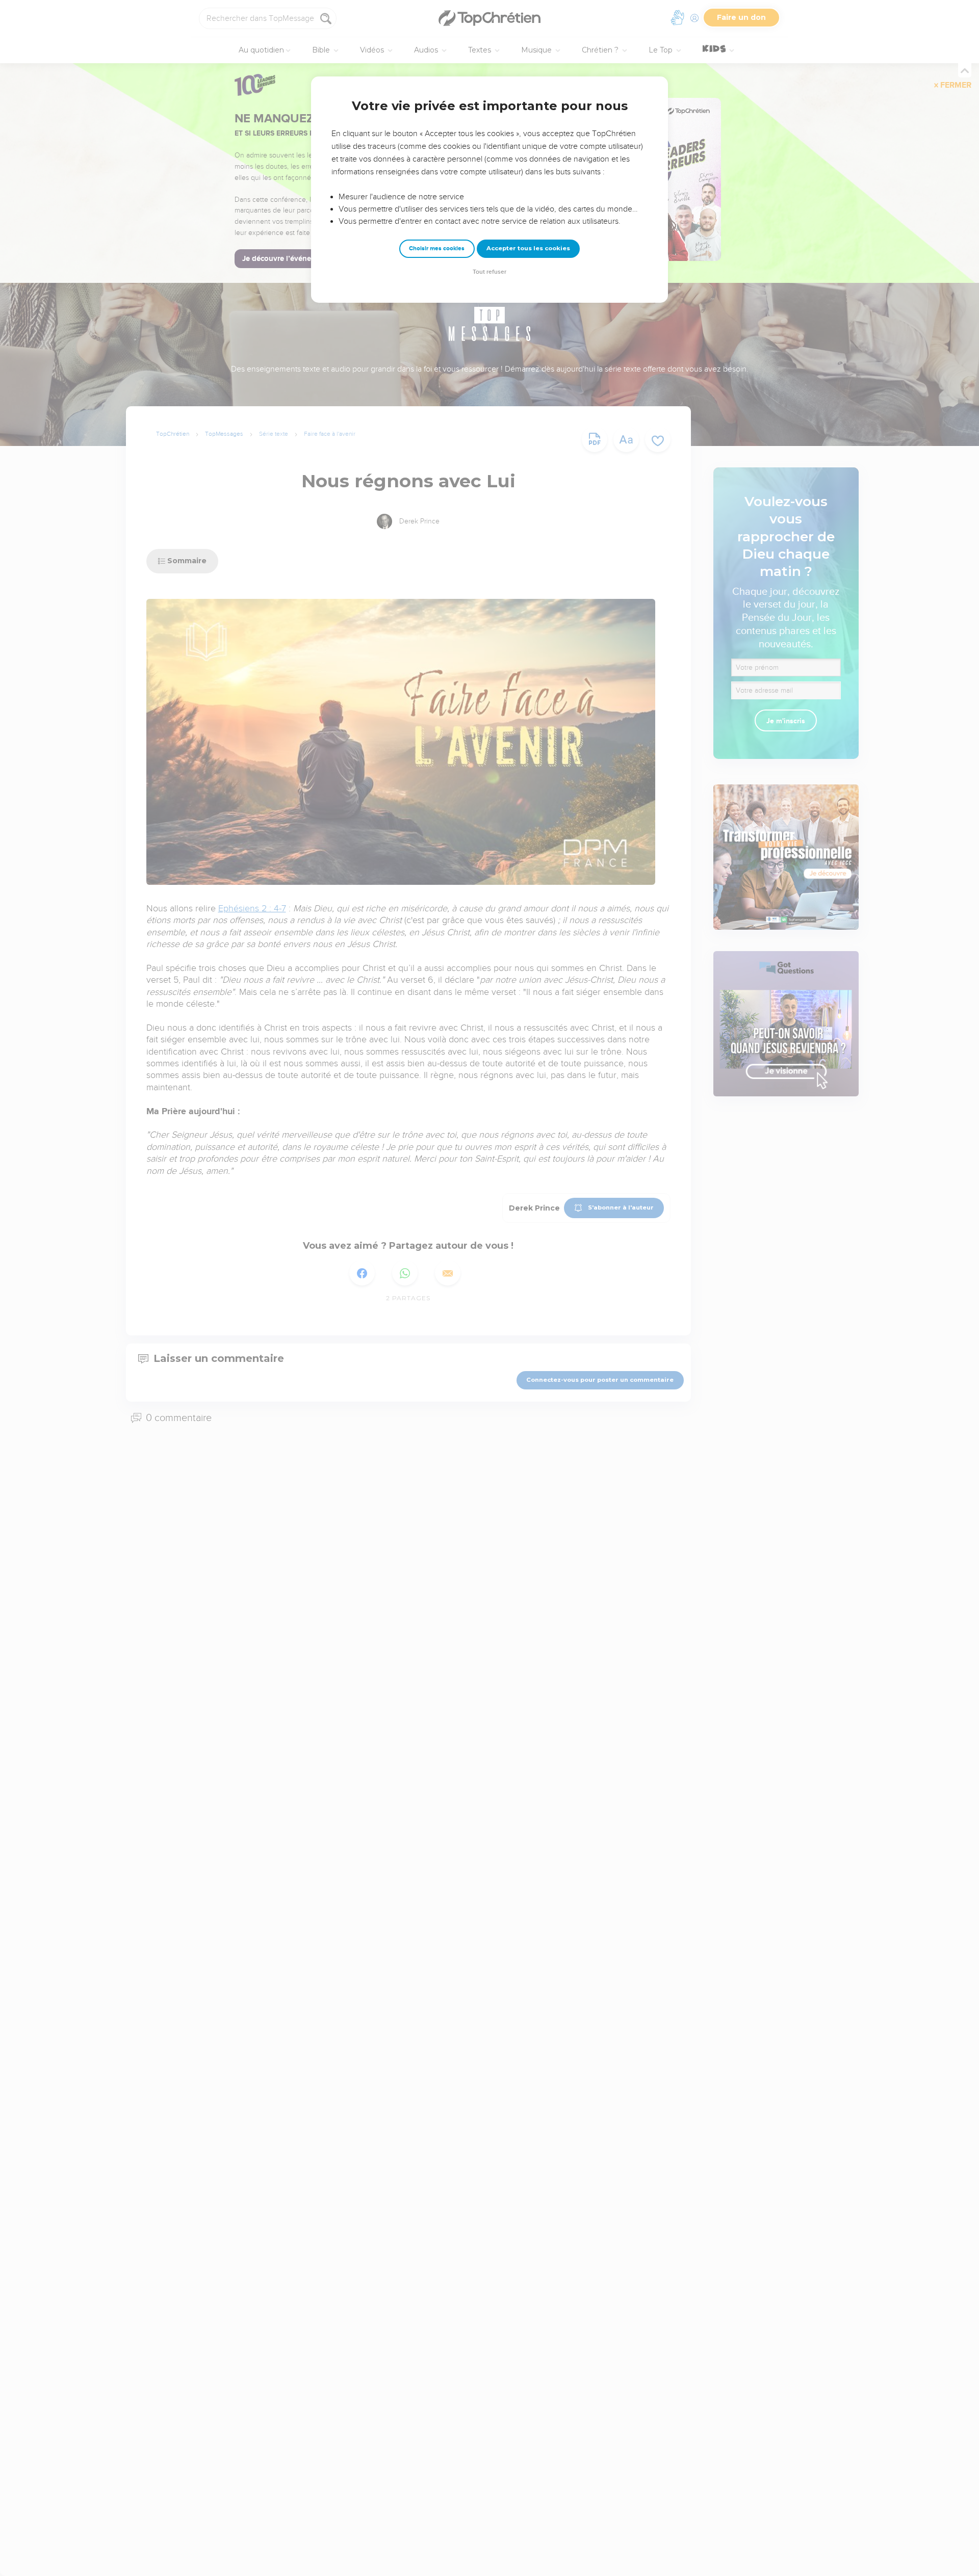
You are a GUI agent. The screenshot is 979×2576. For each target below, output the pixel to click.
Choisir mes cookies (437, 248)
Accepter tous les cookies (528, 248)
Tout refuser (489, 272)
